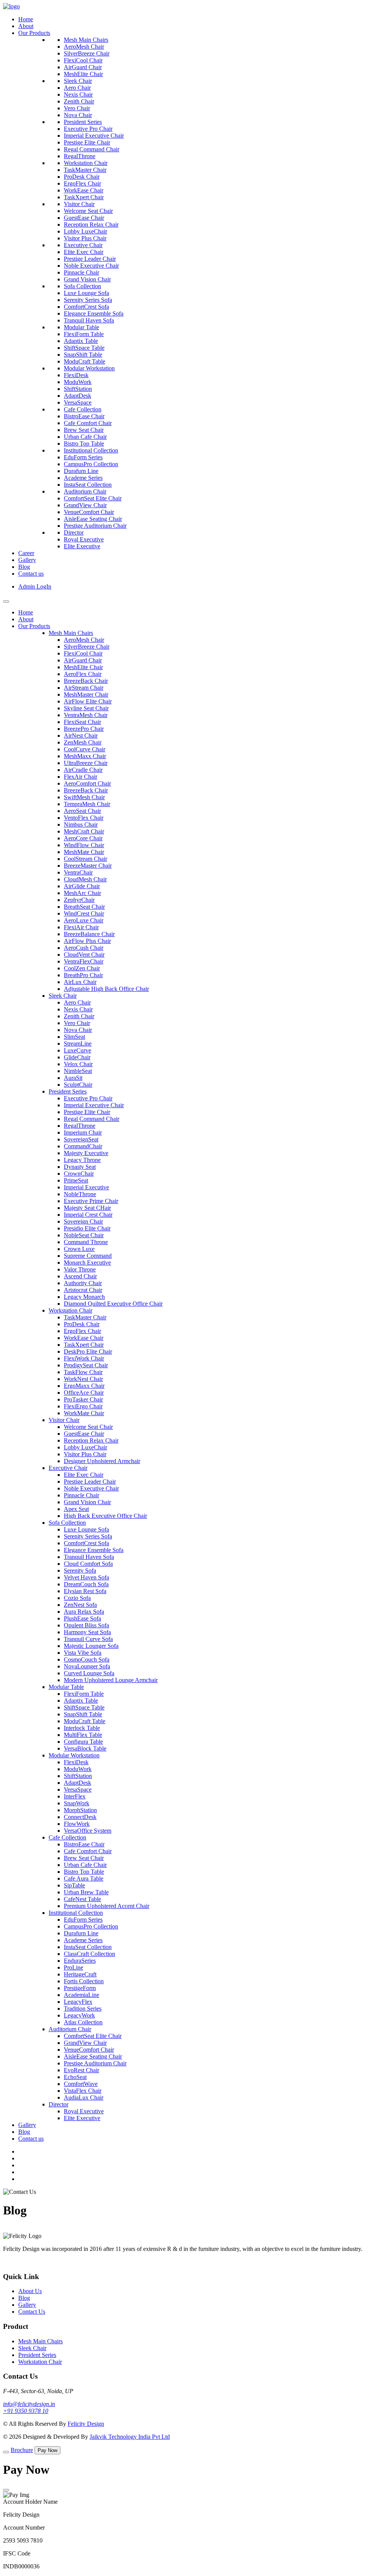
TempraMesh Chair (87, 804)
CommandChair (83, 1146)
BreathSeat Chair (84, 907)
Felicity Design (86, 2424)
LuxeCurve (77, 1050)
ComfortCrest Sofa (86, 307)
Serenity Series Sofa (88, 300)
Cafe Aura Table (84, 1878)
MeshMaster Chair (86, 694)
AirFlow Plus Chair (87, 941)
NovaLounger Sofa (87, 1666)
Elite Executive (82, 546)
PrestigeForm (80, 1988)
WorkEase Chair (84, 190)
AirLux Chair (80, 982)
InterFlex (75, 1796)
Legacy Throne (82, 1160)
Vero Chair (77, 108)
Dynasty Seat (80, 1167)
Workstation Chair (86, 163)
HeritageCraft (80, 1974)
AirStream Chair (84, 688)
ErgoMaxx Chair (84, 1386)
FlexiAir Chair (81, 927)
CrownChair (79, 1174)
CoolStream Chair (85, 859)
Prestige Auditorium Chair (95, 526)
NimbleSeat (78, 1071)
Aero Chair (77, 88)
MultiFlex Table (83, 1735)
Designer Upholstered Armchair (102, 1461)
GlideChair (77, 1057)
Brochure (22, 2450)
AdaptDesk (77, 396)
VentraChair (78, 872)
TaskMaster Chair (85, 170)
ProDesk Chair (82, 177)
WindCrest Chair (84, 913)
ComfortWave (81, 2084)
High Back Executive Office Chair (105, 1516)
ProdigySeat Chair (86, 1365)
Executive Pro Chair (88, 129)
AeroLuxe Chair (84, 920)
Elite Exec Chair (84, 252)
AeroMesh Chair (84, 47)
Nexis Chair (78, 94)
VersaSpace (78, 402)
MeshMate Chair (84, 852)
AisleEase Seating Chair (93, 519)
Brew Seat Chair (84, 430)
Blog (24, 567)
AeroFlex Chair (83, 674)
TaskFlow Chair (83, 1372)
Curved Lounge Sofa (89, 1673)
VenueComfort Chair (89, 512)
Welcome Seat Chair (88, 211)
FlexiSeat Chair (82, 722)
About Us (30, 2291)
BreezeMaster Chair (88, 866)
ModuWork (78, 382)
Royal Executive (84, 539)
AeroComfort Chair (87, 783)
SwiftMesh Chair (84, 797)
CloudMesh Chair (85, 879)
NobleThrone (80, 1194)
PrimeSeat (76, 1180)
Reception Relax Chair (91, 225)
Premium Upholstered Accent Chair (107, 1906)
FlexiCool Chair (83, 60)
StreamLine (78, 1044)
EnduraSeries (80, 1961)
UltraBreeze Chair (86, 763)
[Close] (6, 2490)
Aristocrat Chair (83, 1290)
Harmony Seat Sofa (87, 1632)
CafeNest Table (82, 1899)
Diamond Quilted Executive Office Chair (113, 1304)
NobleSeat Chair (84, 1235)
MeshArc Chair (82, 893)
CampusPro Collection (91, 464)
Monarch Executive (87, 1263)
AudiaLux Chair (84, 2097)
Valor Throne (80, 1269)
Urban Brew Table (86, 1892)
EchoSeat (75, 2077)
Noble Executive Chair (91, 266)
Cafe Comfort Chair (88, 423)
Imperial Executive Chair (94, 136)
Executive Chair (83, 245)
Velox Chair (78, 1064)
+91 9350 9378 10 (26, 2411)
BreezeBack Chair (86, 681)
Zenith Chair (79, 101)
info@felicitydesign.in (29, 2404)
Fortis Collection (84, 1981)
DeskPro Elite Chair (88, 1351)
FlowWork (77, 1824)
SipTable (74, 1885)
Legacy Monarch (84, 1297)
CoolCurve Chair (85, 749)
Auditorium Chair (85, 491)
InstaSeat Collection (88, 485)
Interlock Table (82, 1728)
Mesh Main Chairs (86, 40)
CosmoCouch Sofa (87, 1659)
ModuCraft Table (85, 361)
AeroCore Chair (83, 838)
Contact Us (32, 2312)
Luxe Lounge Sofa (86, 293)
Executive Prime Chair (91, 1201)
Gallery (27, 560)
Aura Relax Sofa (84, 1612)
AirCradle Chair (83, 770)
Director (74, 533)
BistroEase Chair (84, 416)
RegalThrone (80, 156)
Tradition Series (83, 2009)
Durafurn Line (81, 471)
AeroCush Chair (84, 948)
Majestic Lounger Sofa (91, 1646)
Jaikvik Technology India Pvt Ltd (130, 2437)
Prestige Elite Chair (87, 142)
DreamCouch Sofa (86, 1584)
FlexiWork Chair (84, 1358)
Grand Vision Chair (87, 279)
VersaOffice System (88, 1831)
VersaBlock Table (85, 1748)
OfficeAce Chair (84, 1393)
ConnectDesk (80, 1817)
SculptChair (78, 1085)
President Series (83, 122)
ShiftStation (78, 389)
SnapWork (77, 1803)
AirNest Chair (81, 736)
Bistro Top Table (84, 444)
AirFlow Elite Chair (88, 701)
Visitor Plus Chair (85, 238)
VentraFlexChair (84, 961)
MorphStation (80, 1810)
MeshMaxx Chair (85, 756)
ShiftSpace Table (84, 348)
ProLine (74, 1967)
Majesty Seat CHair (87, 1208)
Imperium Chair (83, 1132)
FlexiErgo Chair (83, 1406)
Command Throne (86, 1242)
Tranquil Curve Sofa (88, 1639)
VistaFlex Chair (83, 2091)
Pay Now (47, 2450)
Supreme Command (88, 1256)
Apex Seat (76, 1509)
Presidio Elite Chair (87, 1228)
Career (26, 553)
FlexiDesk (76, 375)
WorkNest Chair (83, 1379)
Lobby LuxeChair (85, 231)
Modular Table (81, 327)
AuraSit (73, 1078)
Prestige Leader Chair (90, 259)
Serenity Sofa (80, 1571)
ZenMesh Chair (83, 742)
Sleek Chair (78, 81)
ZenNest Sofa (80, 1605)
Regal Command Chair (92, 149)
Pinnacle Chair (81, 272)
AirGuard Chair (83, 67)
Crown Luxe (79, 1249)
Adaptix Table (81, 341)
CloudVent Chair (84, 955)
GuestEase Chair (84, 218)
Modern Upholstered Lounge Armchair (111, 1680)
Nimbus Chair (81, 825)
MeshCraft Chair (84, 831)
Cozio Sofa (77, 1598)
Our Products (34, 33)
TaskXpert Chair (84, 197)
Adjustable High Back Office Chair (106, 989)
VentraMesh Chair (86, 715)
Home (26, 19)
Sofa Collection (82, 286)
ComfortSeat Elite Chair (93, 498)
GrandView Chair (85, 505)
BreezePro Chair (84, 729)
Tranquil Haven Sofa (89, 320)
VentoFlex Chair (84, 818)
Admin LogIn (35, 586)
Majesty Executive (86, 1153)
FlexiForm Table (84, 334)
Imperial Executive (86, 1187)
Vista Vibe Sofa (83, 1653)
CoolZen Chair (82, 968)
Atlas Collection (83, 2022)
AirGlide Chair (82, 886)
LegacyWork (79, 2015)
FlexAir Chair (81, 777)
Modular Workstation (89, 368)
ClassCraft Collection (89, 1954)
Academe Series (83, 478)
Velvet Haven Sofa (86, 1577)
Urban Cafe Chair (85, 437)
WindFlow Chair (84, 845)
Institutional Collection (91, 450)
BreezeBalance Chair (89, 934)
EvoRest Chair (81, 2070)
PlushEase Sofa (82, 1618)
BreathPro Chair (83, 975)
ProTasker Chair (83, 1399)
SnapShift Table (83, 355)
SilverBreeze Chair (87, 53)
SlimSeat (74, 1037)
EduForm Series (83, 457)
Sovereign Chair (83, 1221)
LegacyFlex (78, 2002)
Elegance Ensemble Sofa (94, 313)
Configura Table (83, 1742)
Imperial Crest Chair (88, 1215)
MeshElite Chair (83, 74)
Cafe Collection (83, 409)
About (26, 26)
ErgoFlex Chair (82, 183)
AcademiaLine (81, 1995)
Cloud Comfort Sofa (88, 1564)
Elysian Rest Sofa (85, 1591)
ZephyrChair (79, 900)
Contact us (31, 574)
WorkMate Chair (84, 1413)
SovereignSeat (81, 1139)
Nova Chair (78, 115)
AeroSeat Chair (82, 811)
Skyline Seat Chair (86, 708)
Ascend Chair (80, 1276)
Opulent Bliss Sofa (86, 1625)
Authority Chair (83, 1283)
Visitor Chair (79, 204)
